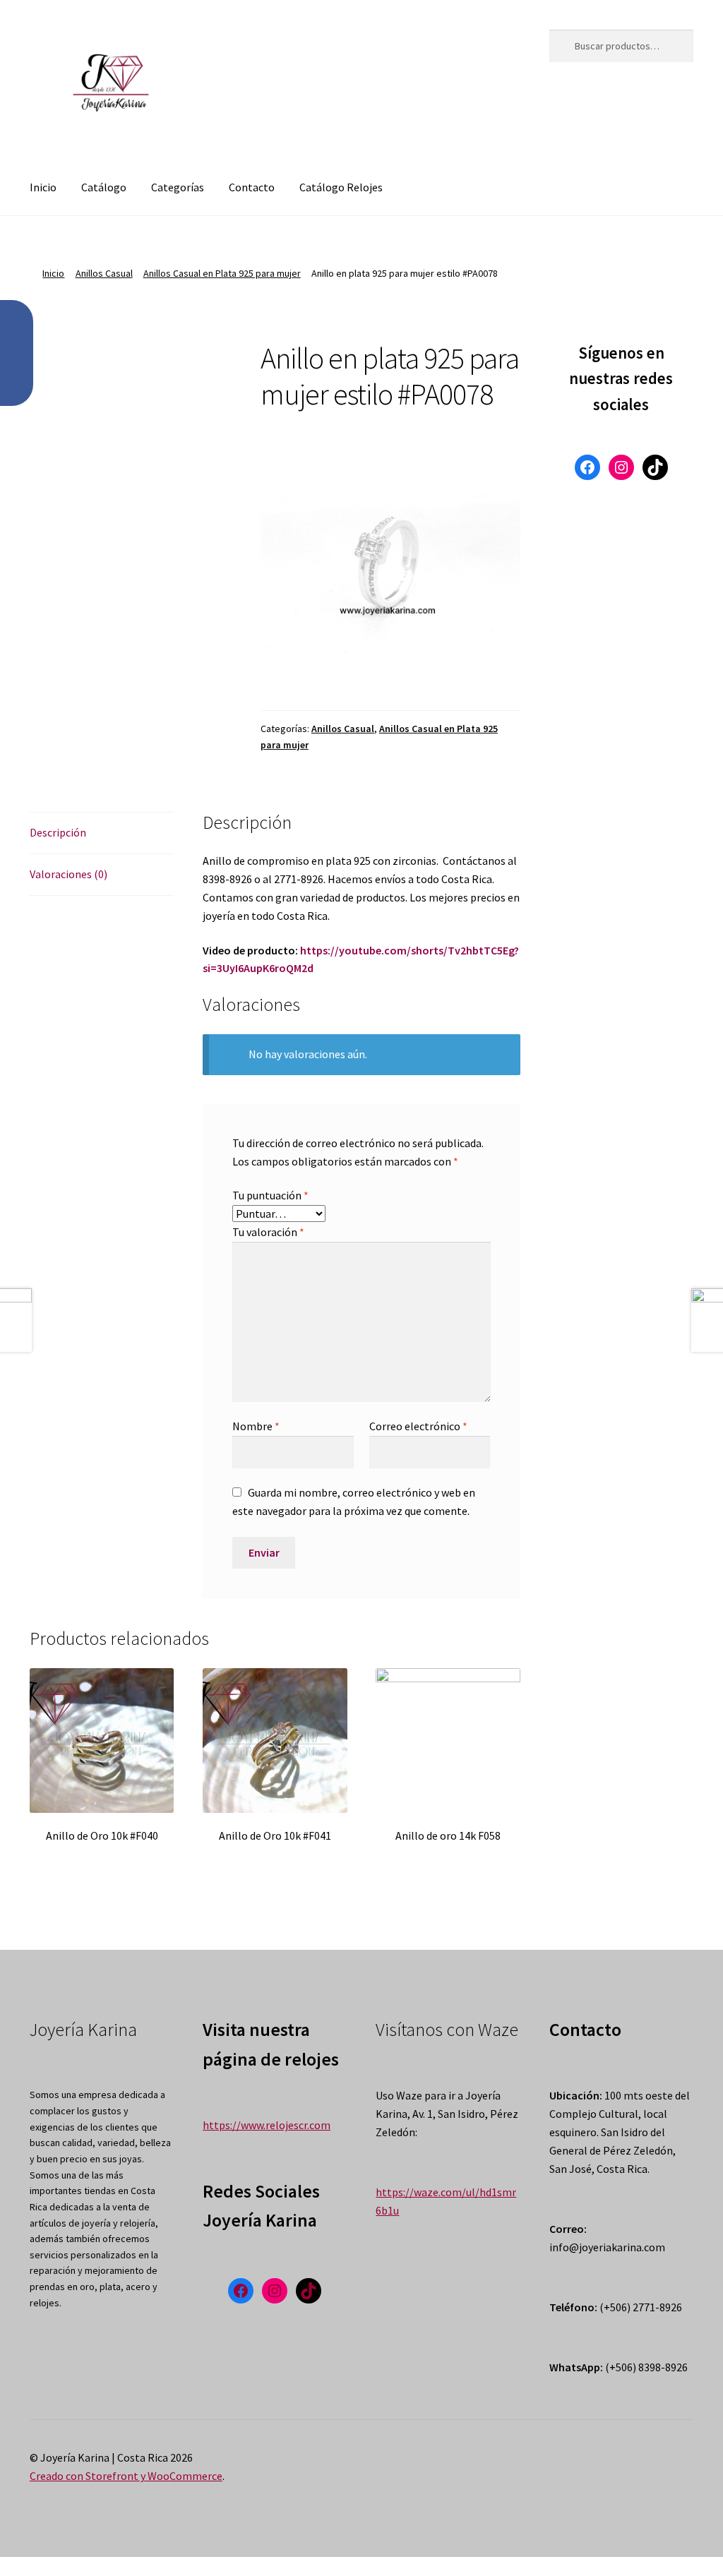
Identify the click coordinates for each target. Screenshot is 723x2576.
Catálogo (104, 187)
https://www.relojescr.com (267, 2125)
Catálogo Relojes (341, 187)
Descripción (58, 832)
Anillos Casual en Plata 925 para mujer (222, 273)
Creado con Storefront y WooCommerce (126, 2476)
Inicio (43, 187)
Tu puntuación (270, 1195)
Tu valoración (268, 1232)
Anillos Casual (104, 273)
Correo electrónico (418, 1426)
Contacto (252, 187)
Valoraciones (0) (68, 874)
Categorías (178, 187)
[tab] (102, 833)
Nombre (256, 1426)
